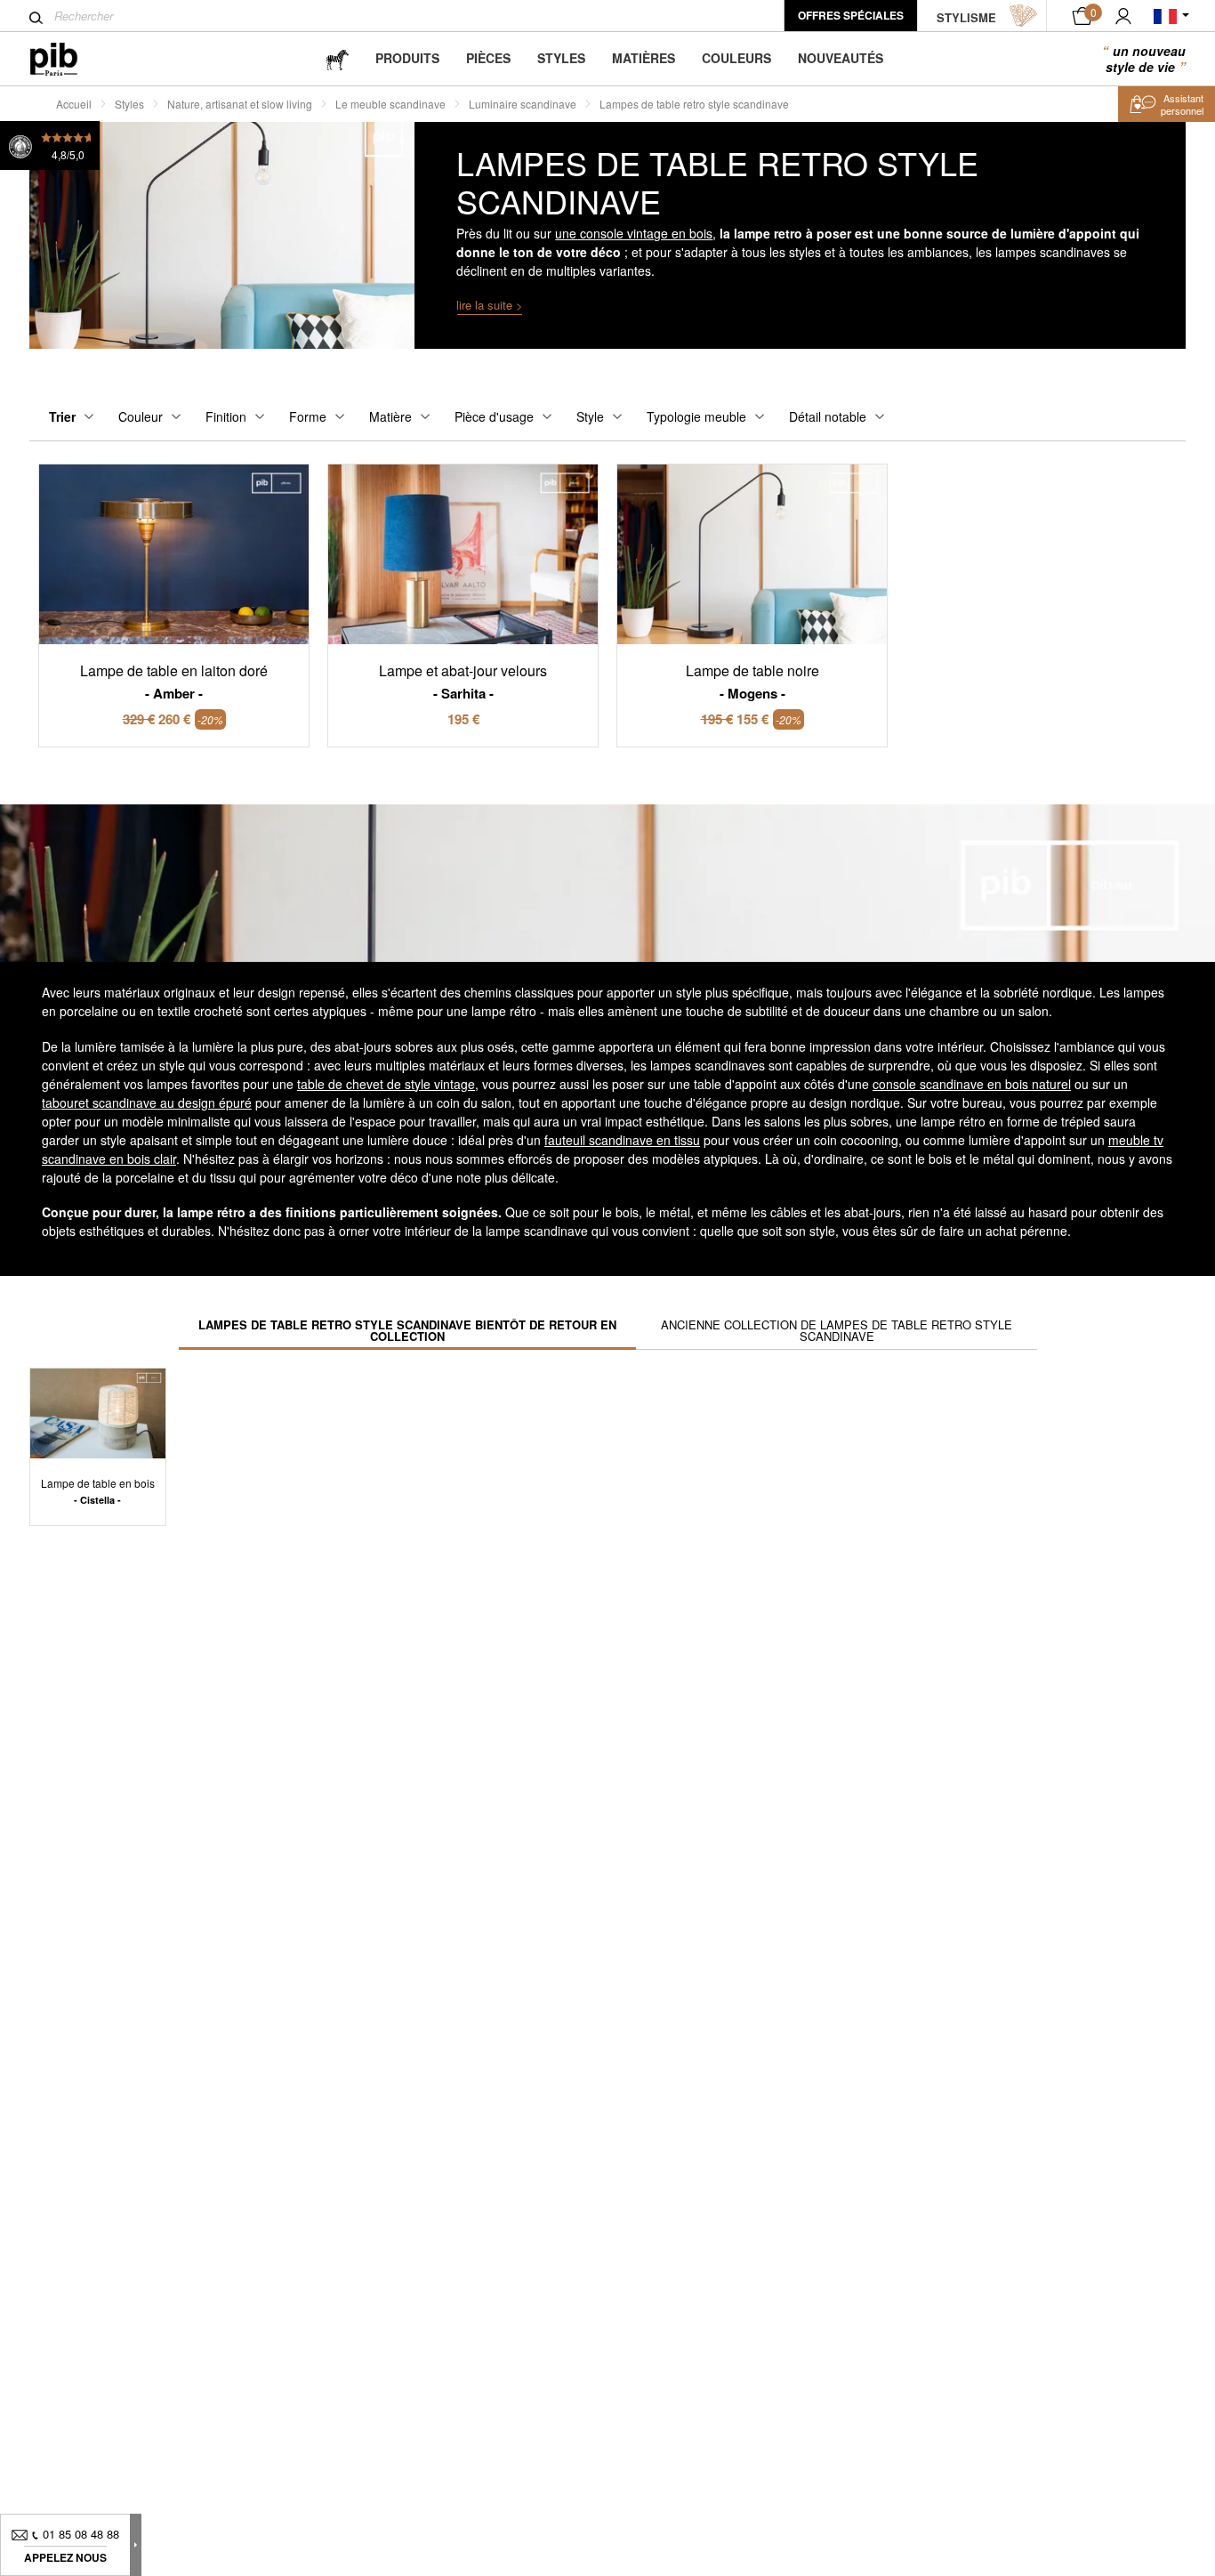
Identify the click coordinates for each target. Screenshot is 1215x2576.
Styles (561, 58)
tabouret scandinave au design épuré (147, 1102)
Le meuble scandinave (390, 104)
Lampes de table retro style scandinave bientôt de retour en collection (407, 1330)
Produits (407, 58)
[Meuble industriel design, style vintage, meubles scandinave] (68, 59)
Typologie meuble (696, 416)
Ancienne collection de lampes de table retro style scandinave (837, 1330)
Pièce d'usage (494, 416)
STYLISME (966, 17)
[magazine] (337, 58)
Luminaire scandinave (523, 104)
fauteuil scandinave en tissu (622, 1140)
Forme (308, 416)
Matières (644, 58)
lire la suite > (490, 305)
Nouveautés (841, 58)
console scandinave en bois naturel (972, 1084)
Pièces (488, 58)
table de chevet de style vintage (386, 1084)
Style (590, 416)
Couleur (141, 416)
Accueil (74, 104)
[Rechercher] (36, 18)
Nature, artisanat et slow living (240, 104)
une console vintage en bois (634, 233)
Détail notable (828, 416)
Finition (226, 416)
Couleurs (736, 58)
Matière (390, 416)
